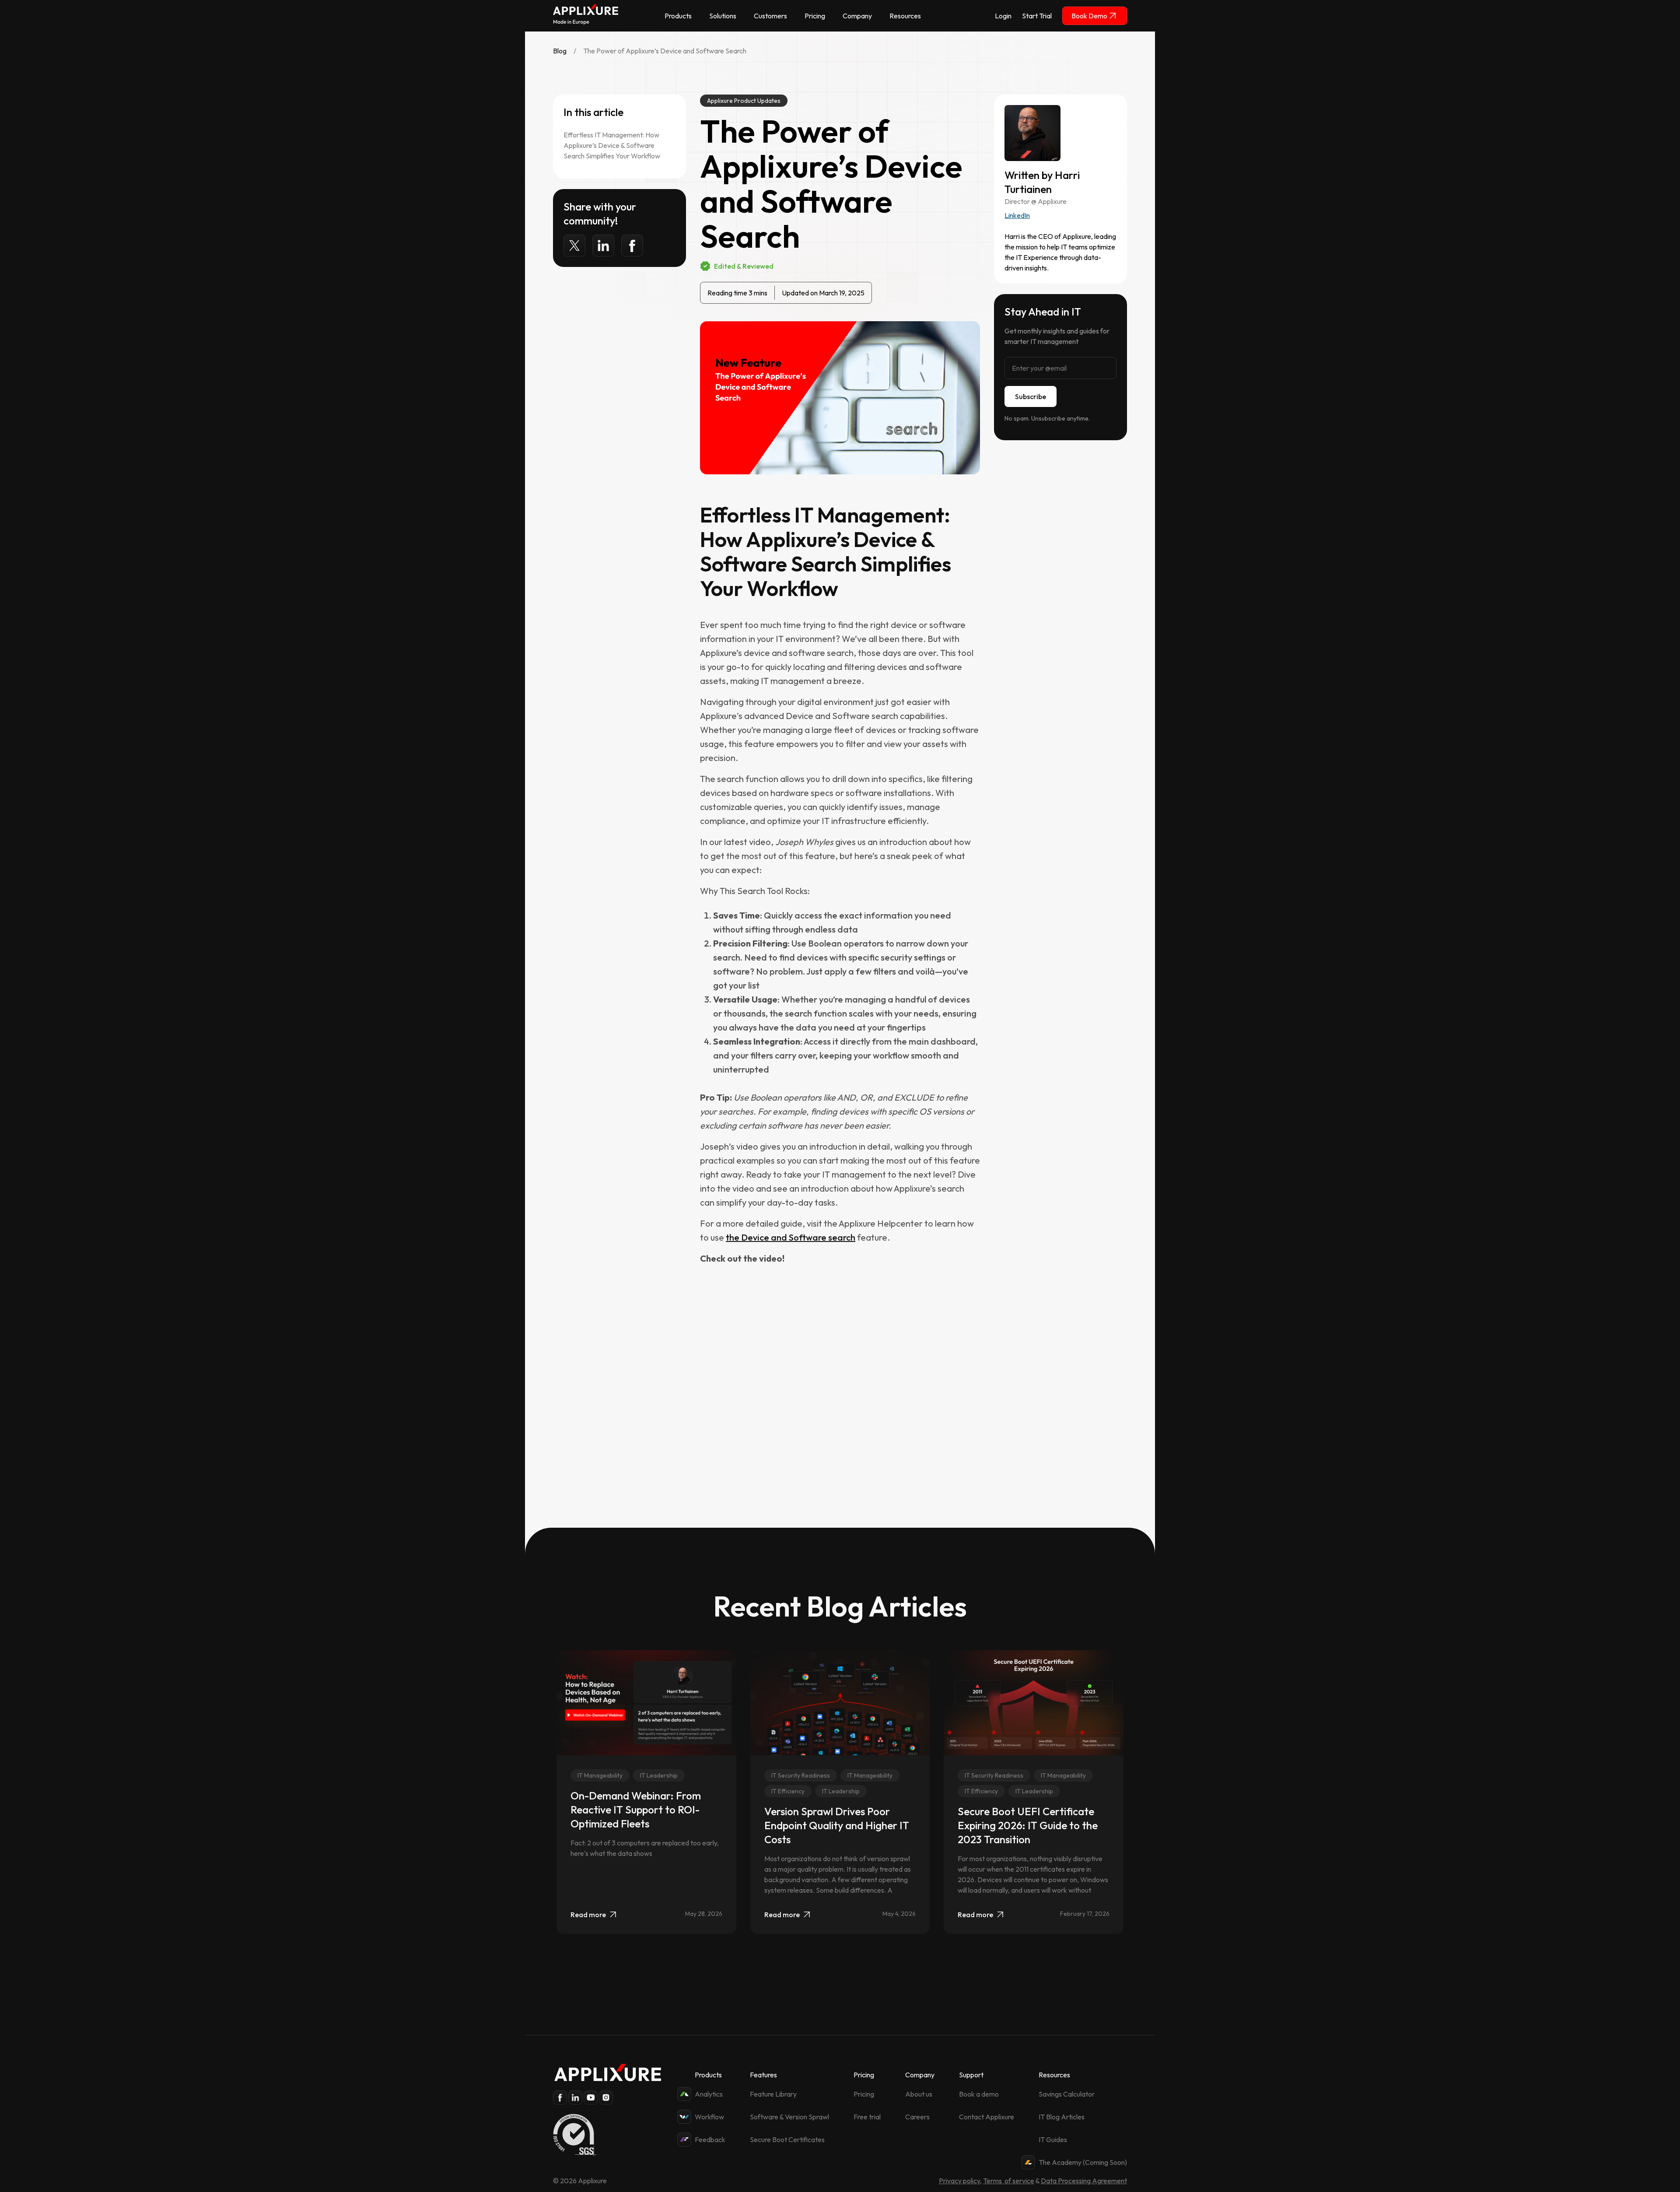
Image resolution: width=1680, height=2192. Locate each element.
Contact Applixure (987, 2117)
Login (1003, 16)
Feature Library (773, 2094)
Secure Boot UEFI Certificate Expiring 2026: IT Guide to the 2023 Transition (1028, 1825)
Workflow (709, 2117)
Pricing (864, 2094)
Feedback (710, 2139)
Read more (588, 1915)
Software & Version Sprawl (789, 2117)
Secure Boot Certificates (787, 2139)
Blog (560, 51)
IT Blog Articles (1062, 2117)
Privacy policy (959, 2181)
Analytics (709, 2094)
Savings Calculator (1067, 2094)
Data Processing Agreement (1084, 2181)
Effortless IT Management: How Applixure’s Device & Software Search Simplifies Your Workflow (612, 145)
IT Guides (1053, 2139)
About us (919, 2094)
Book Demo (1089, 16)
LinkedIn (1017, 215)
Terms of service (1009, 2181)
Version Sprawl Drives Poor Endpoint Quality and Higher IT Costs (837, 1825)
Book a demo (979, 2094)
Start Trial (1037, 16)
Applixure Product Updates (744, 101)
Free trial (867, 2117)
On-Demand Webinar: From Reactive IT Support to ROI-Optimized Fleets (636, 1810)
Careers (917, 2117)
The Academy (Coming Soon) (1083, 2162)
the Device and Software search (791, 1237)
